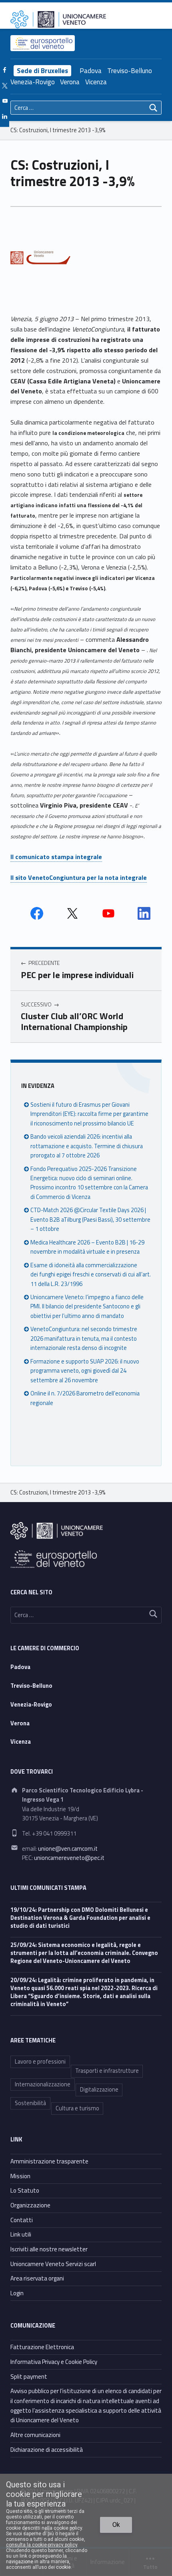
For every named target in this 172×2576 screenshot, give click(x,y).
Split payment (29, 2377)
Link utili (21, 2234)
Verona (70, 82)
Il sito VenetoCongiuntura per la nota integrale (79, 877)
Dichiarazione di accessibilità (47, 2450)
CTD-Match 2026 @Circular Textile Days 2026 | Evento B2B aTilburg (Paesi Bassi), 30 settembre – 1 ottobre (90, 1220)
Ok (116, 2525)
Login (17, 2293)
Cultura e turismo (77, 2108)
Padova (91, 71)
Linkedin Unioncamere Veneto (144, 913)
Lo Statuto (25, 2190)
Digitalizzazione (99, 2090)
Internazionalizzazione (43, 2084)
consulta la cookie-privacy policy (42, 2545)
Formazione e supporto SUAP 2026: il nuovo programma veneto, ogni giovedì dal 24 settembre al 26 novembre (85, 1371)
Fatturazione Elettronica (42, 2347)
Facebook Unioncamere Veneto (37, 913)
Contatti (22, 2220)
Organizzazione (30, 2205)
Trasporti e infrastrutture (107, 2071)
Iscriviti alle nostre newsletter (49, 2249)
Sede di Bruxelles (42, 71)
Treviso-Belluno (130, 71)
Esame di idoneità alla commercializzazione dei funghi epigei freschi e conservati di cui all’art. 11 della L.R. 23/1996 (91, 1275)
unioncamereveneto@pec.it (69, 1858)
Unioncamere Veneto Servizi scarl (53, 2264)
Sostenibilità (30, 2103)
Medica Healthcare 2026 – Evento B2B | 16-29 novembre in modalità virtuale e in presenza (87, 1247)
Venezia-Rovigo (33, 82)
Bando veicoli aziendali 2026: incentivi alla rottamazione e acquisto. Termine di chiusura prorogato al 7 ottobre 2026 (87, 1146)
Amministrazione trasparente (49, 2161)
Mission (20, 2176)
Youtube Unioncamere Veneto (108, 913)
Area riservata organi (37, 2278)
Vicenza (96, 82)
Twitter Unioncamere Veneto (72, 913)
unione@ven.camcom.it (68, 1849)
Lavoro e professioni (40, 2062)
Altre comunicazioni (35, 2435)
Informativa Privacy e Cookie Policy (54, 2362)
